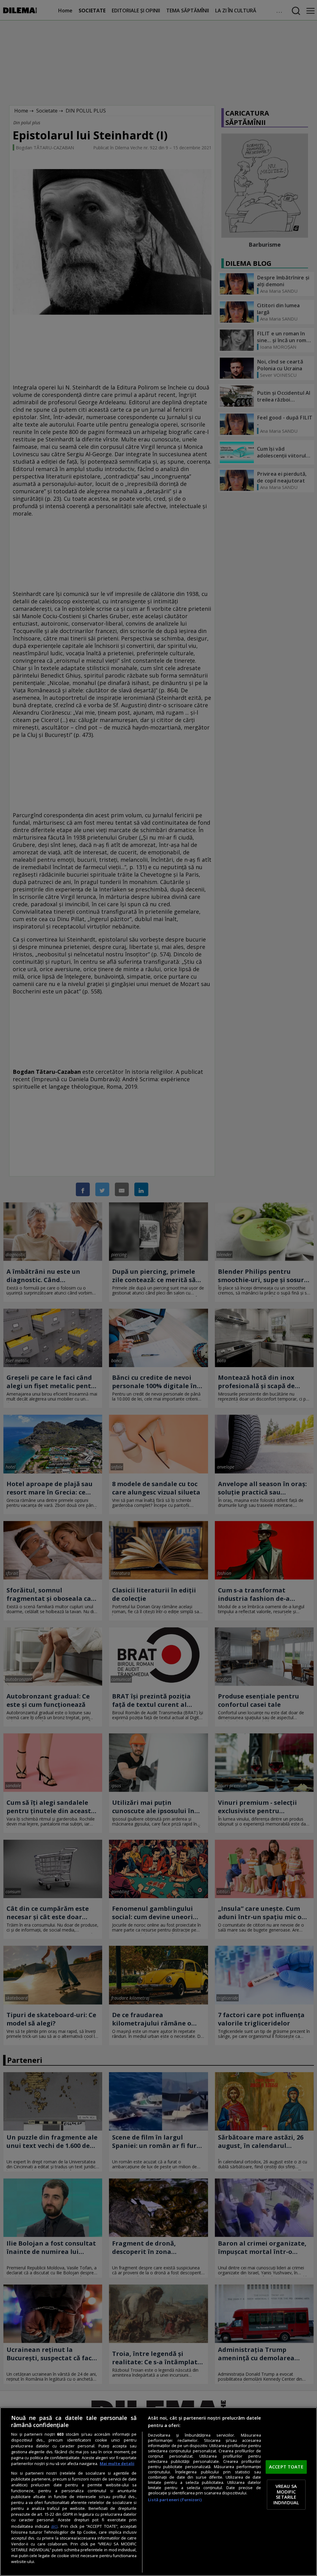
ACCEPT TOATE (286, 2467)
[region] (158, 2492)
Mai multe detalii (117, 2464)
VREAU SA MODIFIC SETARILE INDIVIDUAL (286, 2495)
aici (54, 2526)
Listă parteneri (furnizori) (175, 2500)
